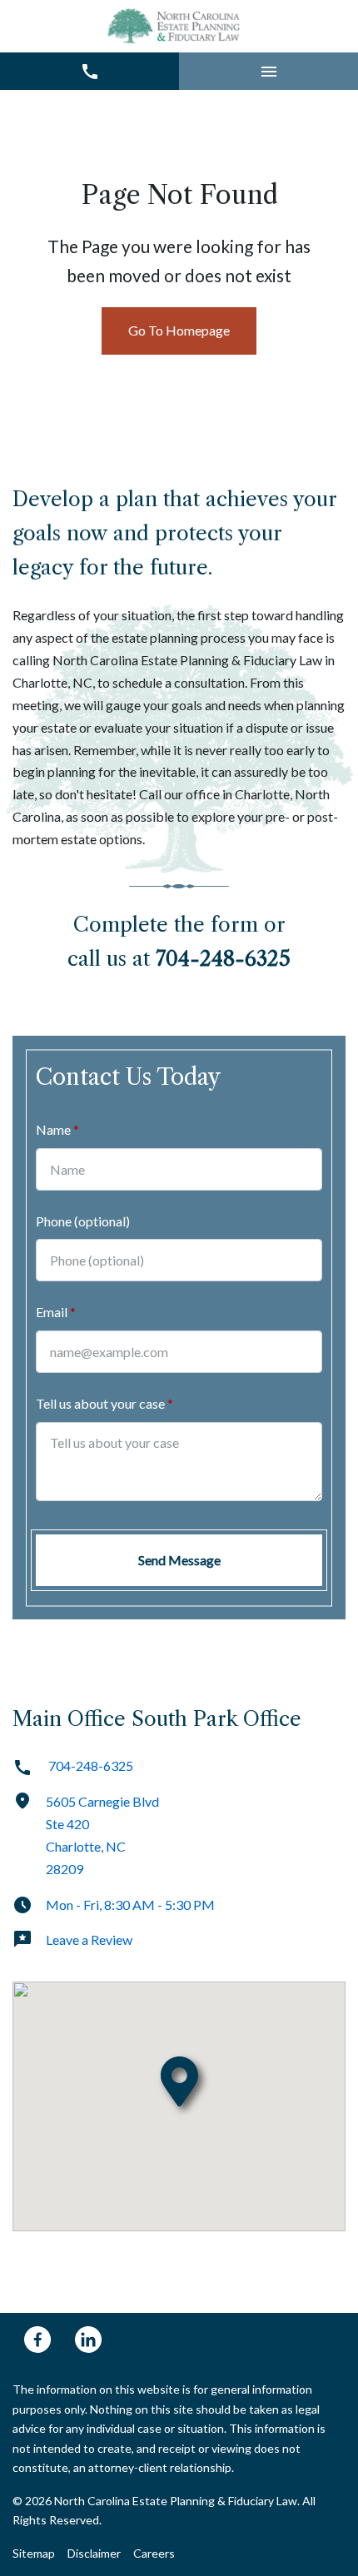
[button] (268, 71)
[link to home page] (176, 26)
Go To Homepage (179, 330)
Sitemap (34, 2553)
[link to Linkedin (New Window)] (88, 2340)
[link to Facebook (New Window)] (37, 2340)
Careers (154, 2553)
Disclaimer (94, 2553)
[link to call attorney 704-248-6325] (89, 71)
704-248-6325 (89, 1765)
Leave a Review (89, 1939)
